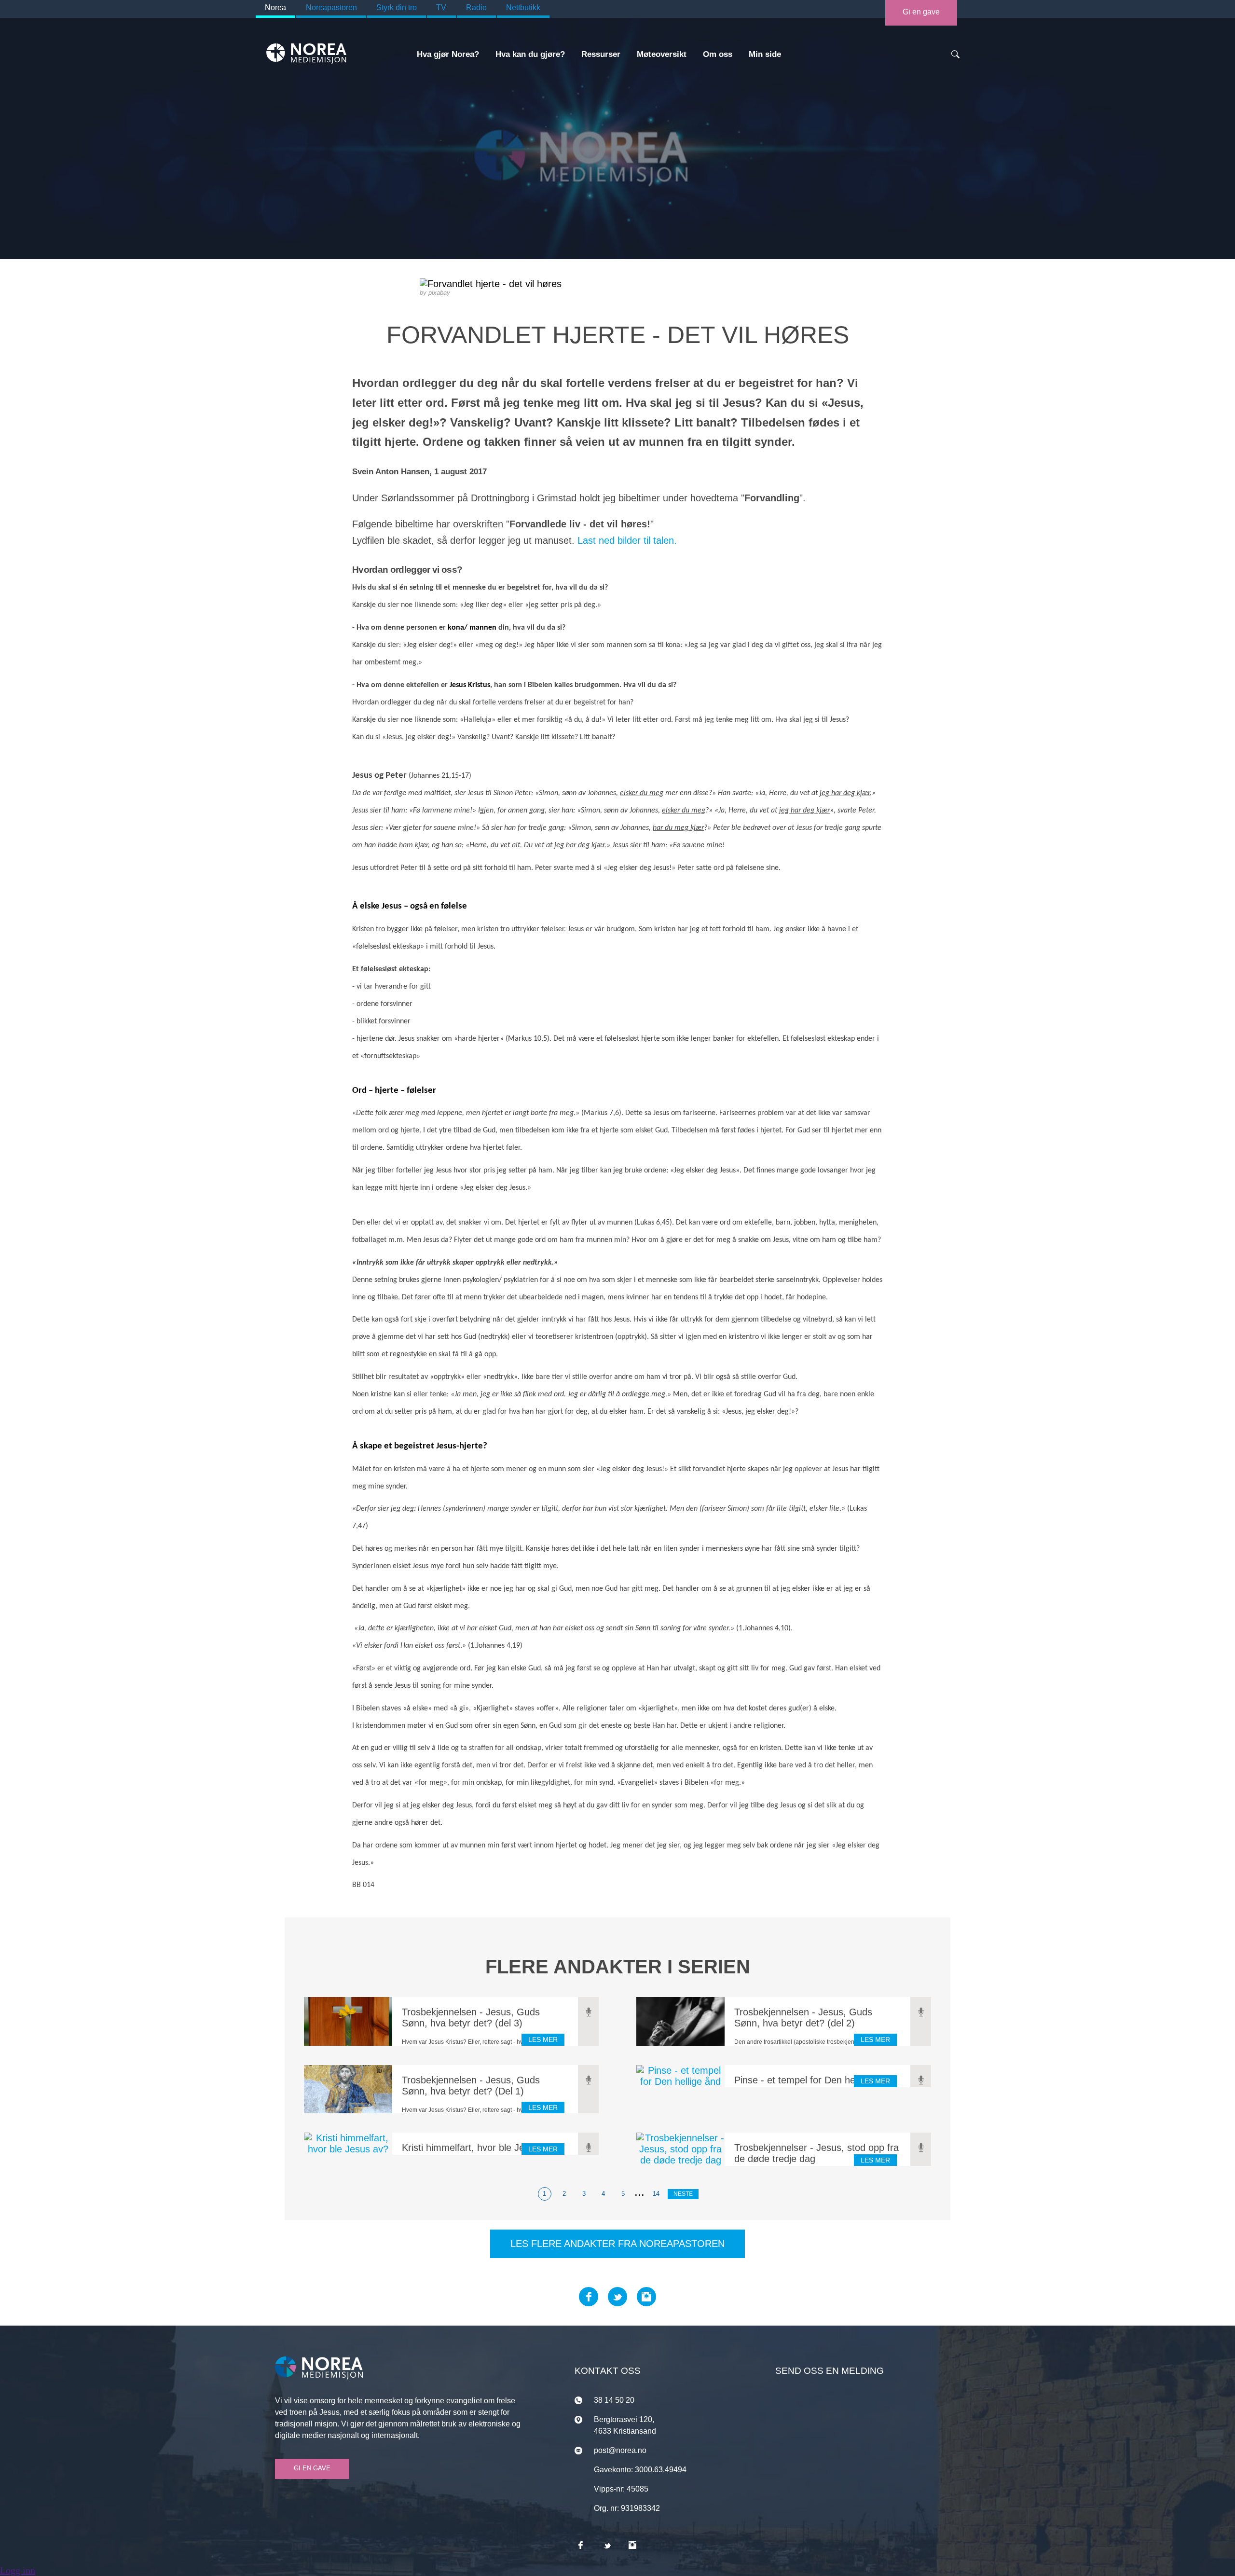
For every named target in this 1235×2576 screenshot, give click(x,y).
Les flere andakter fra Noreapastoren (617, 2244)
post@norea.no (620, 2450)
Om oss (718, 54)
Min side (765, 54)
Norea (275, 7)
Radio (476, 7)
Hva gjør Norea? (448, 54)
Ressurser (601, 54)
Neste (683, 2194)
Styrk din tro (397, 7)
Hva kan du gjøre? (530, 54)
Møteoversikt (662, 54)
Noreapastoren (331, 7)
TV (441, 7)
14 (656, 2194)
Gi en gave (921, 12)
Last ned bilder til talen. (627, 540)
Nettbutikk (523, 7)
